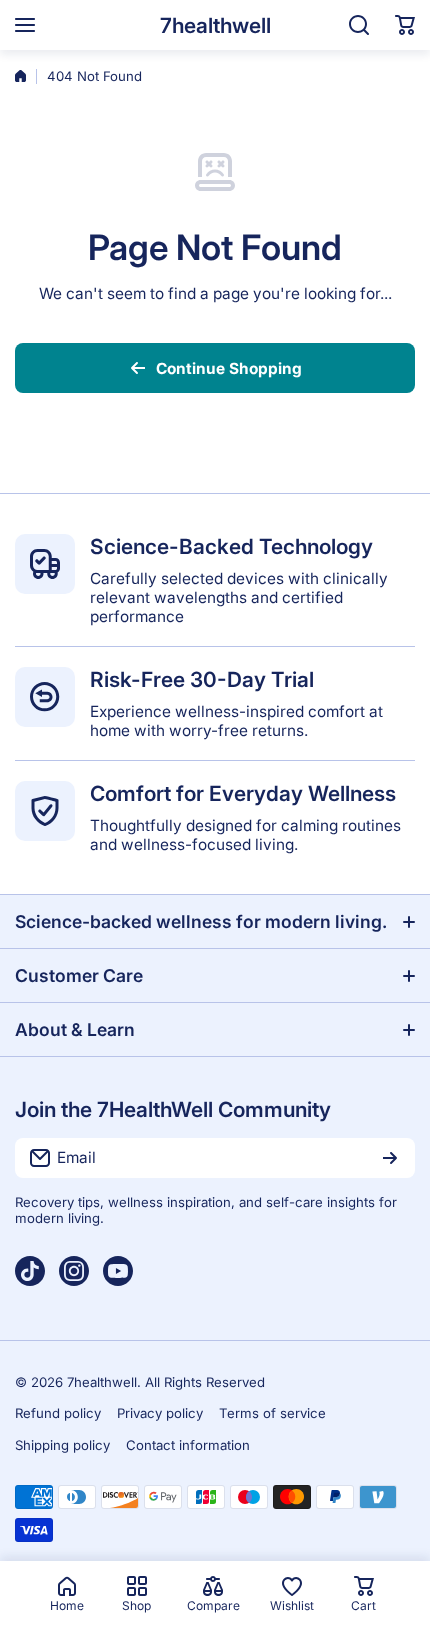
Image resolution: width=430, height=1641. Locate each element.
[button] (405, 25)
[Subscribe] (390, 1158)
